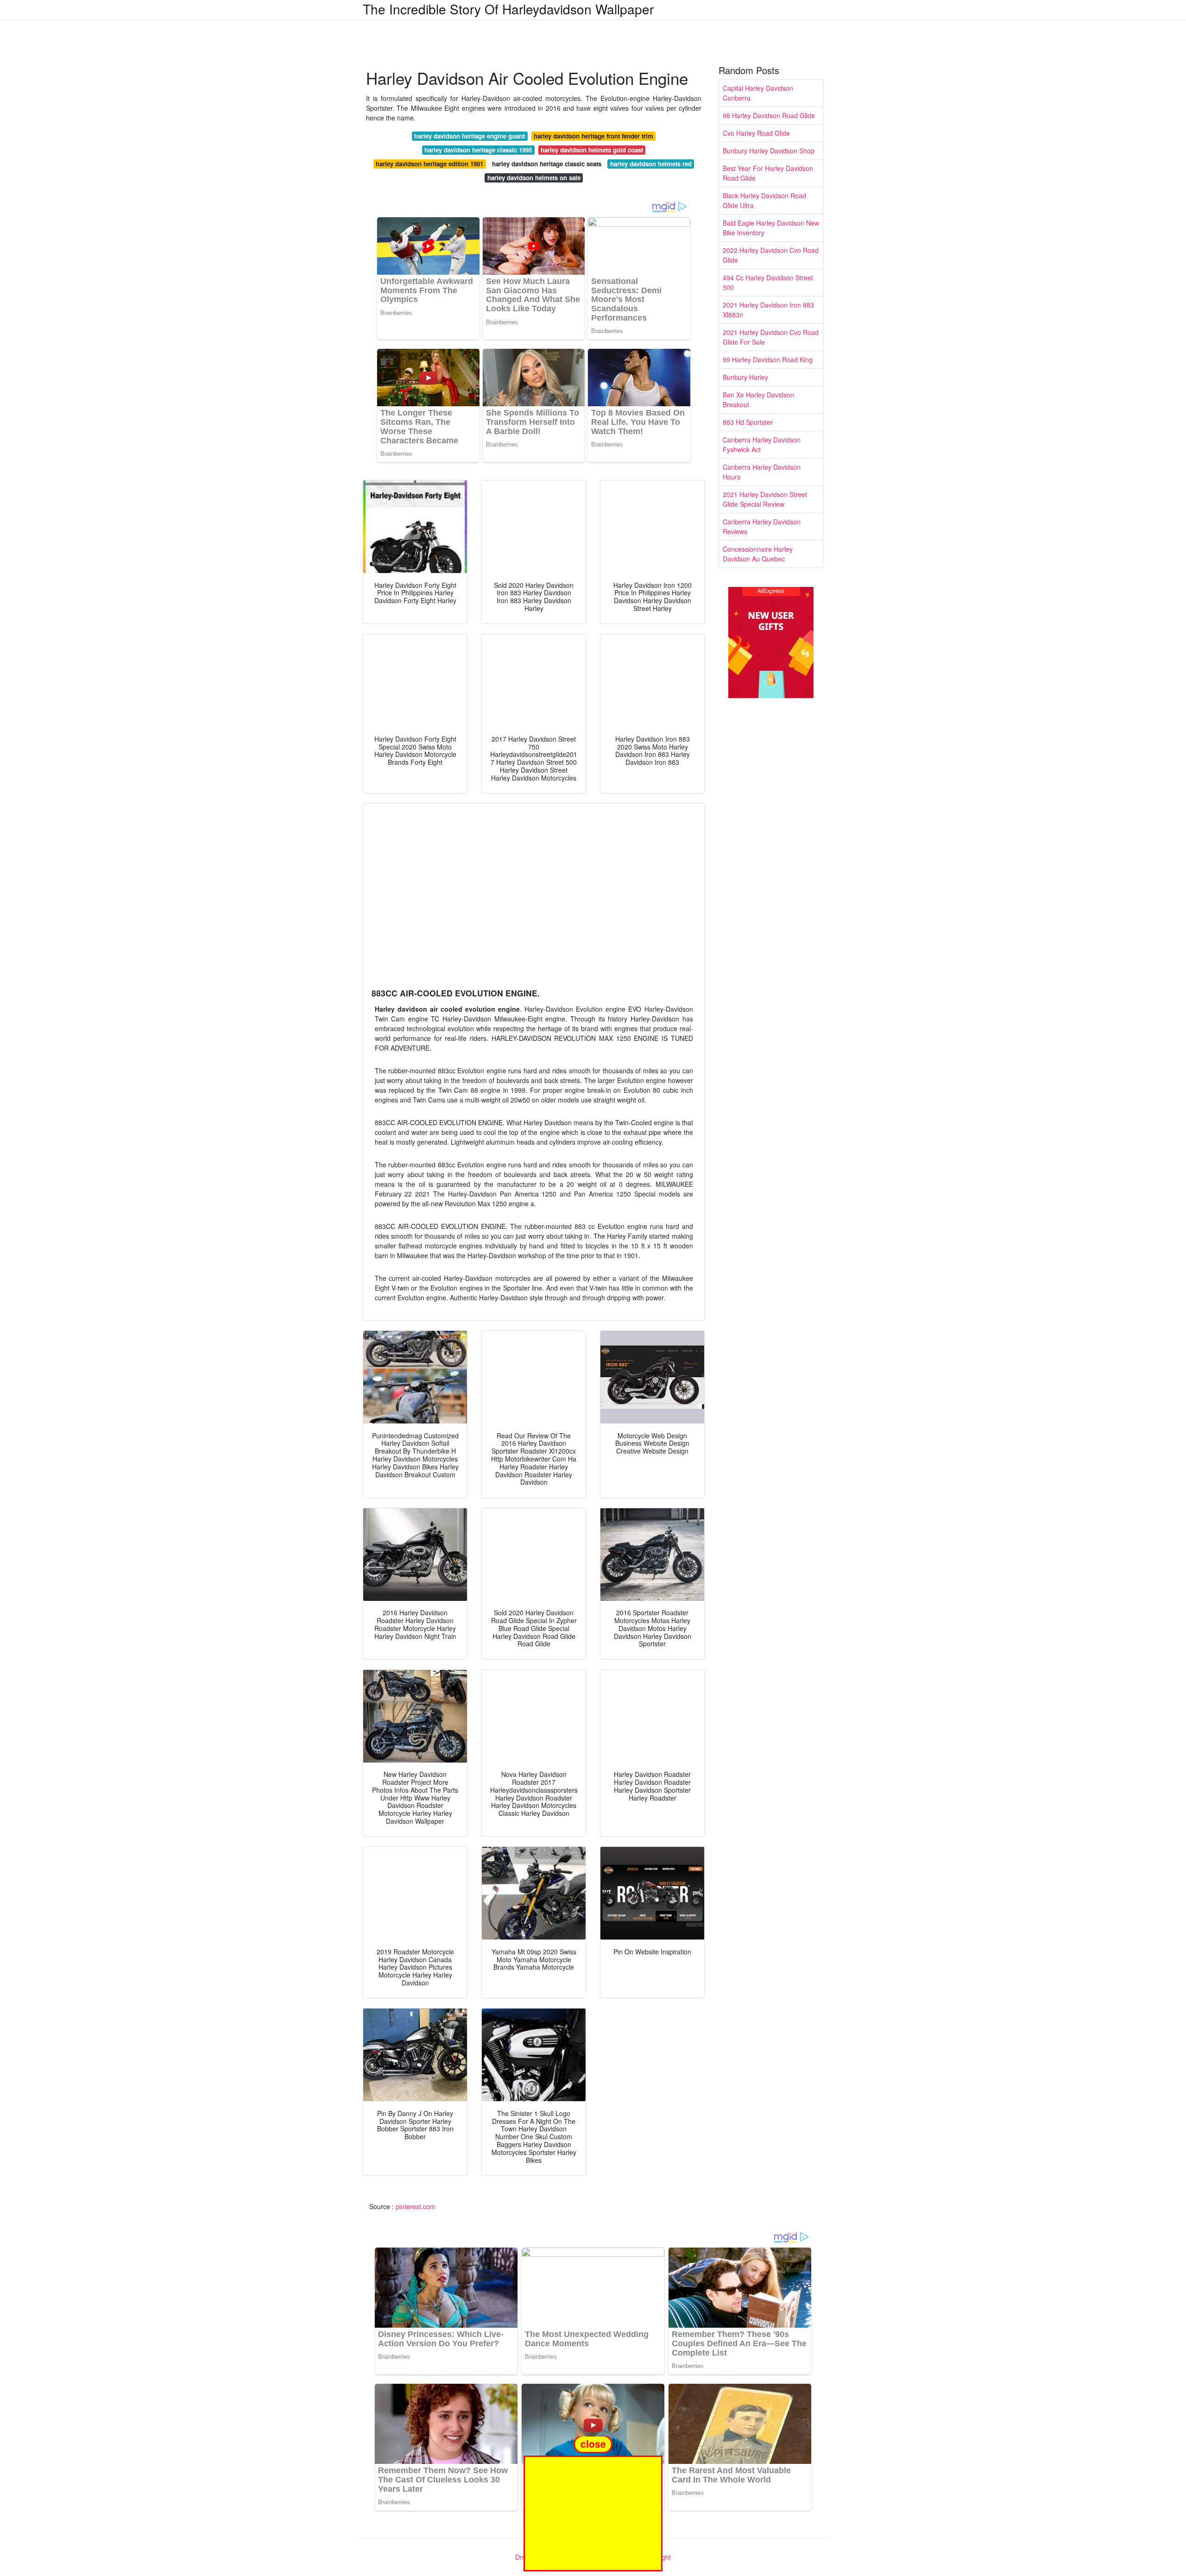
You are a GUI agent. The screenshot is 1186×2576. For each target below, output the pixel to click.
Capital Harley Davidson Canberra (758, 93)
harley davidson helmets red (651, 164)
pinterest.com (416, 2206)
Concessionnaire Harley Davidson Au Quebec (758, 554)
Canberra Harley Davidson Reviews (762, 526)
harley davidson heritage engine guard (470, 136)
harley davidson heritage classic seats (547, 164)
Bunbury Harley (745, 377)
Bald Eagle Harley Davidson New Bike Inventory (771, 228)
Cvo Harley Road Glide (756, 133)
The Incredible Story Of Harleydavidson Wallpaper (508, 9)
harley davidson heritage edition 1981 (429, 164)
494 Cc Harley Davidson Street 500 (768, 282)
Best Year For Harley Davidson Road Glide (768, 173)
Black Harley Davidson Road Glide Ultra (764, 200)
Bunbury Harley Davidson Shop (769, 151)
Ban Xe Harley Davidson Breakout (758, 400)
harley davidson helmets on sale (534, 178)
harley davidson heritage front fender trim (593, 136)
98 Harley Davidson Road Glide (769, 115)
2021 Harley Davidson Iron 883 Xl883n (768, 310)
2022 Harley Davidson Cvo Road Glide (771, 255)
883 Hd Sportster (748, 422)
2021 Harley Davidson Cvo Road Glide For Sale (771, 337)
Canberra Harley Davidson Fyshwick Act (762, 444)
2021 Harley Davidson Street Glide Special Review (765, 499)
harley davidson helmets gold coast (592, 150)
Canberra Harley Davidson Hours (762, 472)
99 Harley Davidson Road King (768, 359)
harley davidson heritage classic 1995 (478, 150)
